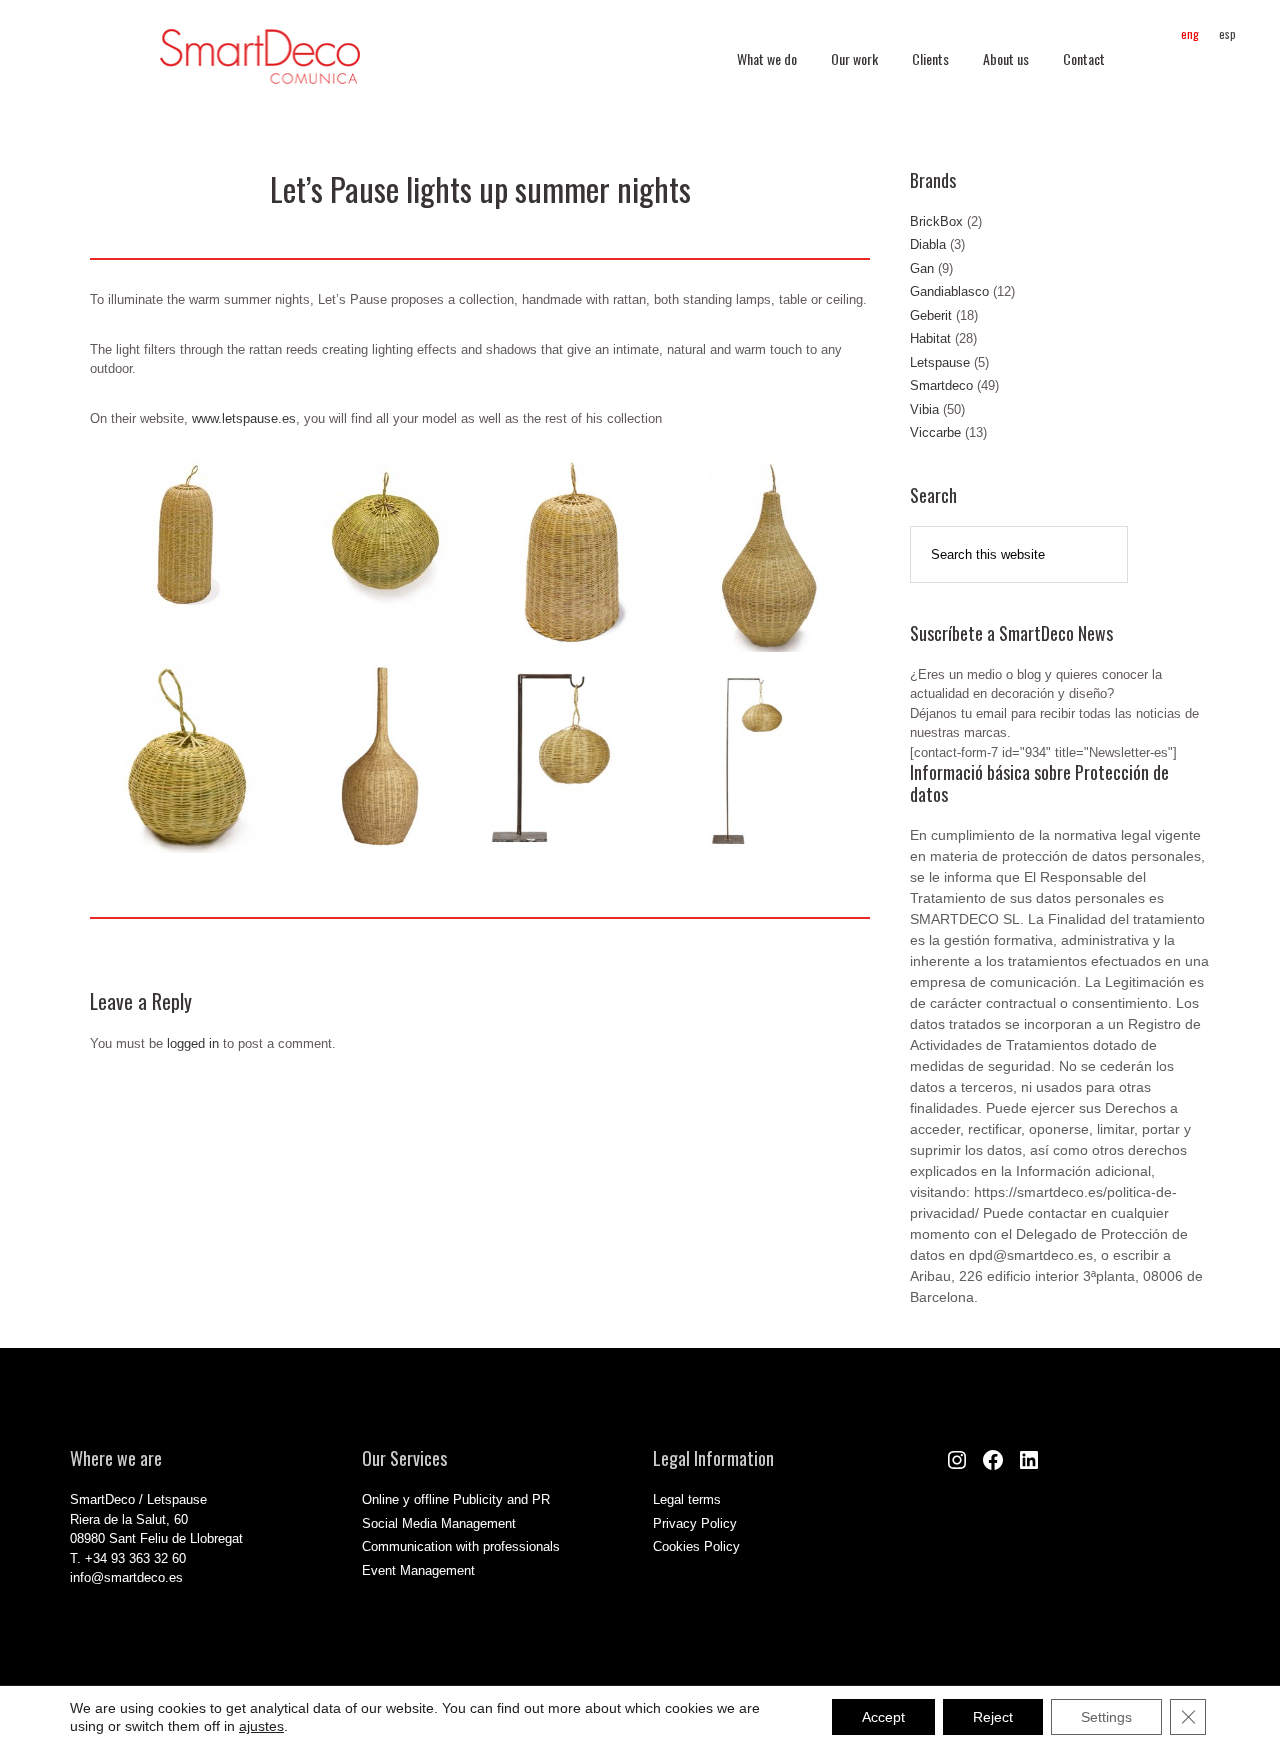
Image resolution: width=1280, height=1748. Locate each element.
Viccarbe (935, 432)
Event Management (418, 1570)
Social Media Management (439, 1523)
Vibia (924, 409)
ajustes (261, 1726)
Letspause (940, 362)
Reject (993, 1717)
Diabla (928, 244)
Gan (922, 268)
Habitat (930, 338)
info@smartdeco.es (126, 1577)
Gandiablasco (949, 291)
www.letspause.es (244, 418)
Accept (883, 1717)
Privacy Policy (695, 1523)
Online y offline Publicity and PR (456, 1499)
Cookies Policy (696, 1546)
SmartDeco (260, 67)
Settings (1106, 1717)
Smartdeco (941, 385)
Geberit (931, 315)
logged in (193, 1043)
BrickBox (936, 221)
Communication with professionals (461, 1546)
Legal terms (687, 1499)
